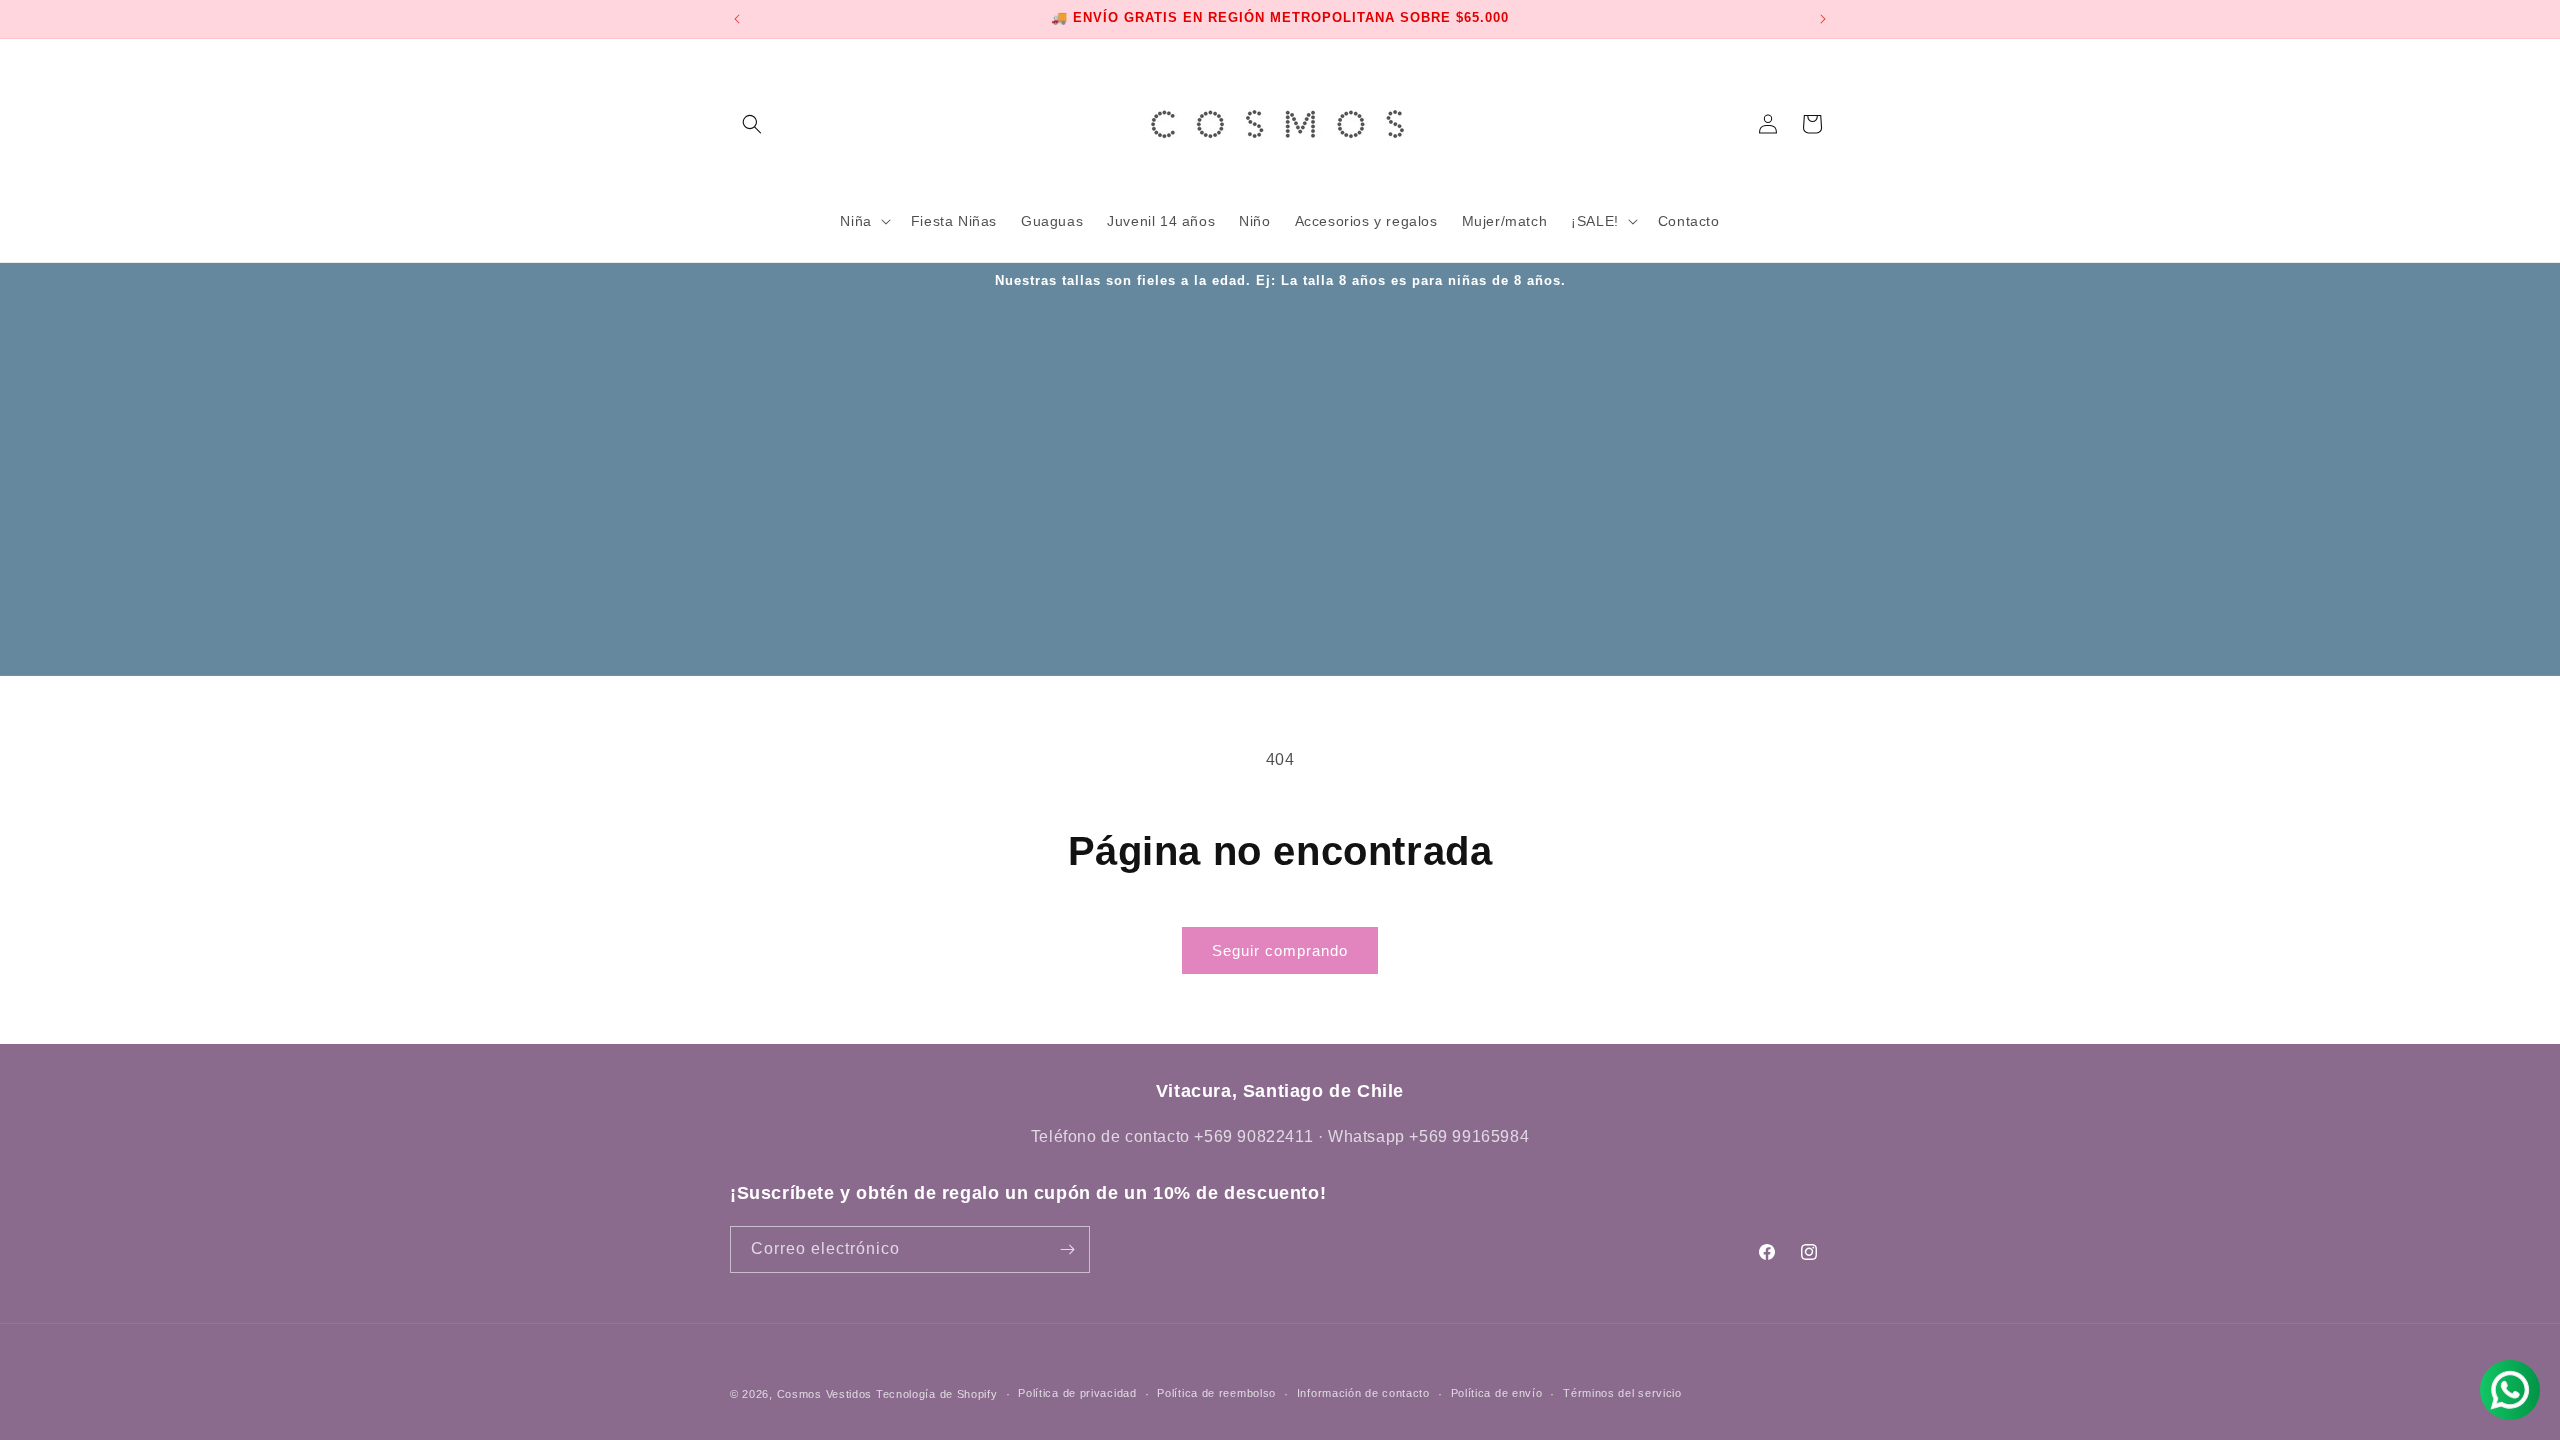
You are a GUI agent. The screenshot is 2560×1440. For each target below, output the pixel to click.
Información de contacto (1363, 1393)
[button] (752, 124)
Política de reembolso (1216, 1393)
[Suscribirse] (1067, 1249)
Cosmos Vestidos (825, 1394)
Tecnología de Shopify (937, 1394)
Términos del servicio (1622, 1393)
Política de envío (1497, 1393)
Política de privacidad (1077, 1393)
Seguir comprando (1280, 950)
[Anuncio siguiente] (1823, 19)
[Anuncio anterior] (737, 19)
